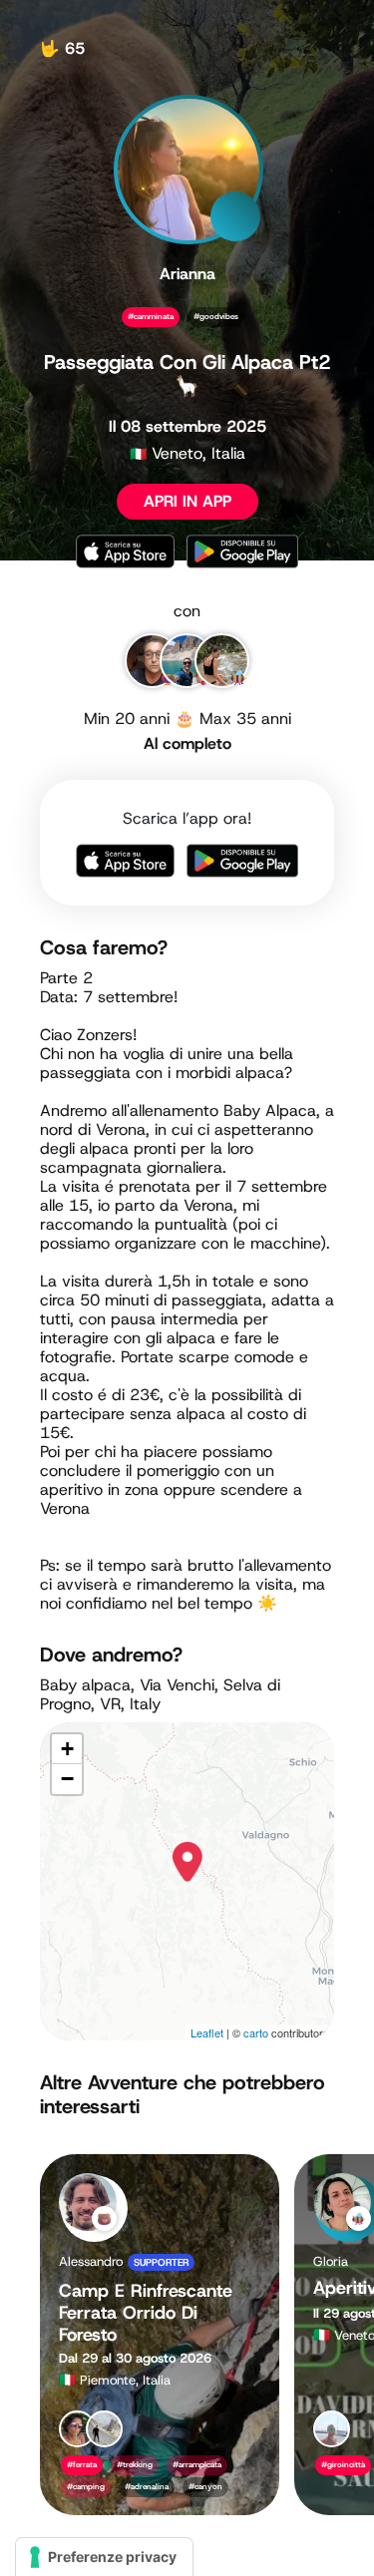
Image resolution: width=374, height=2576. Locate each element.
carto (256, 2032)
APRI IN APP (187, 501)
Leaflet (207, 2032)
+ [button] (67, 1749)
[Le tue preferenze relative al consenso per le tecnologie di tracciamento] (104, 2557)
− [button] (67, 1779)
